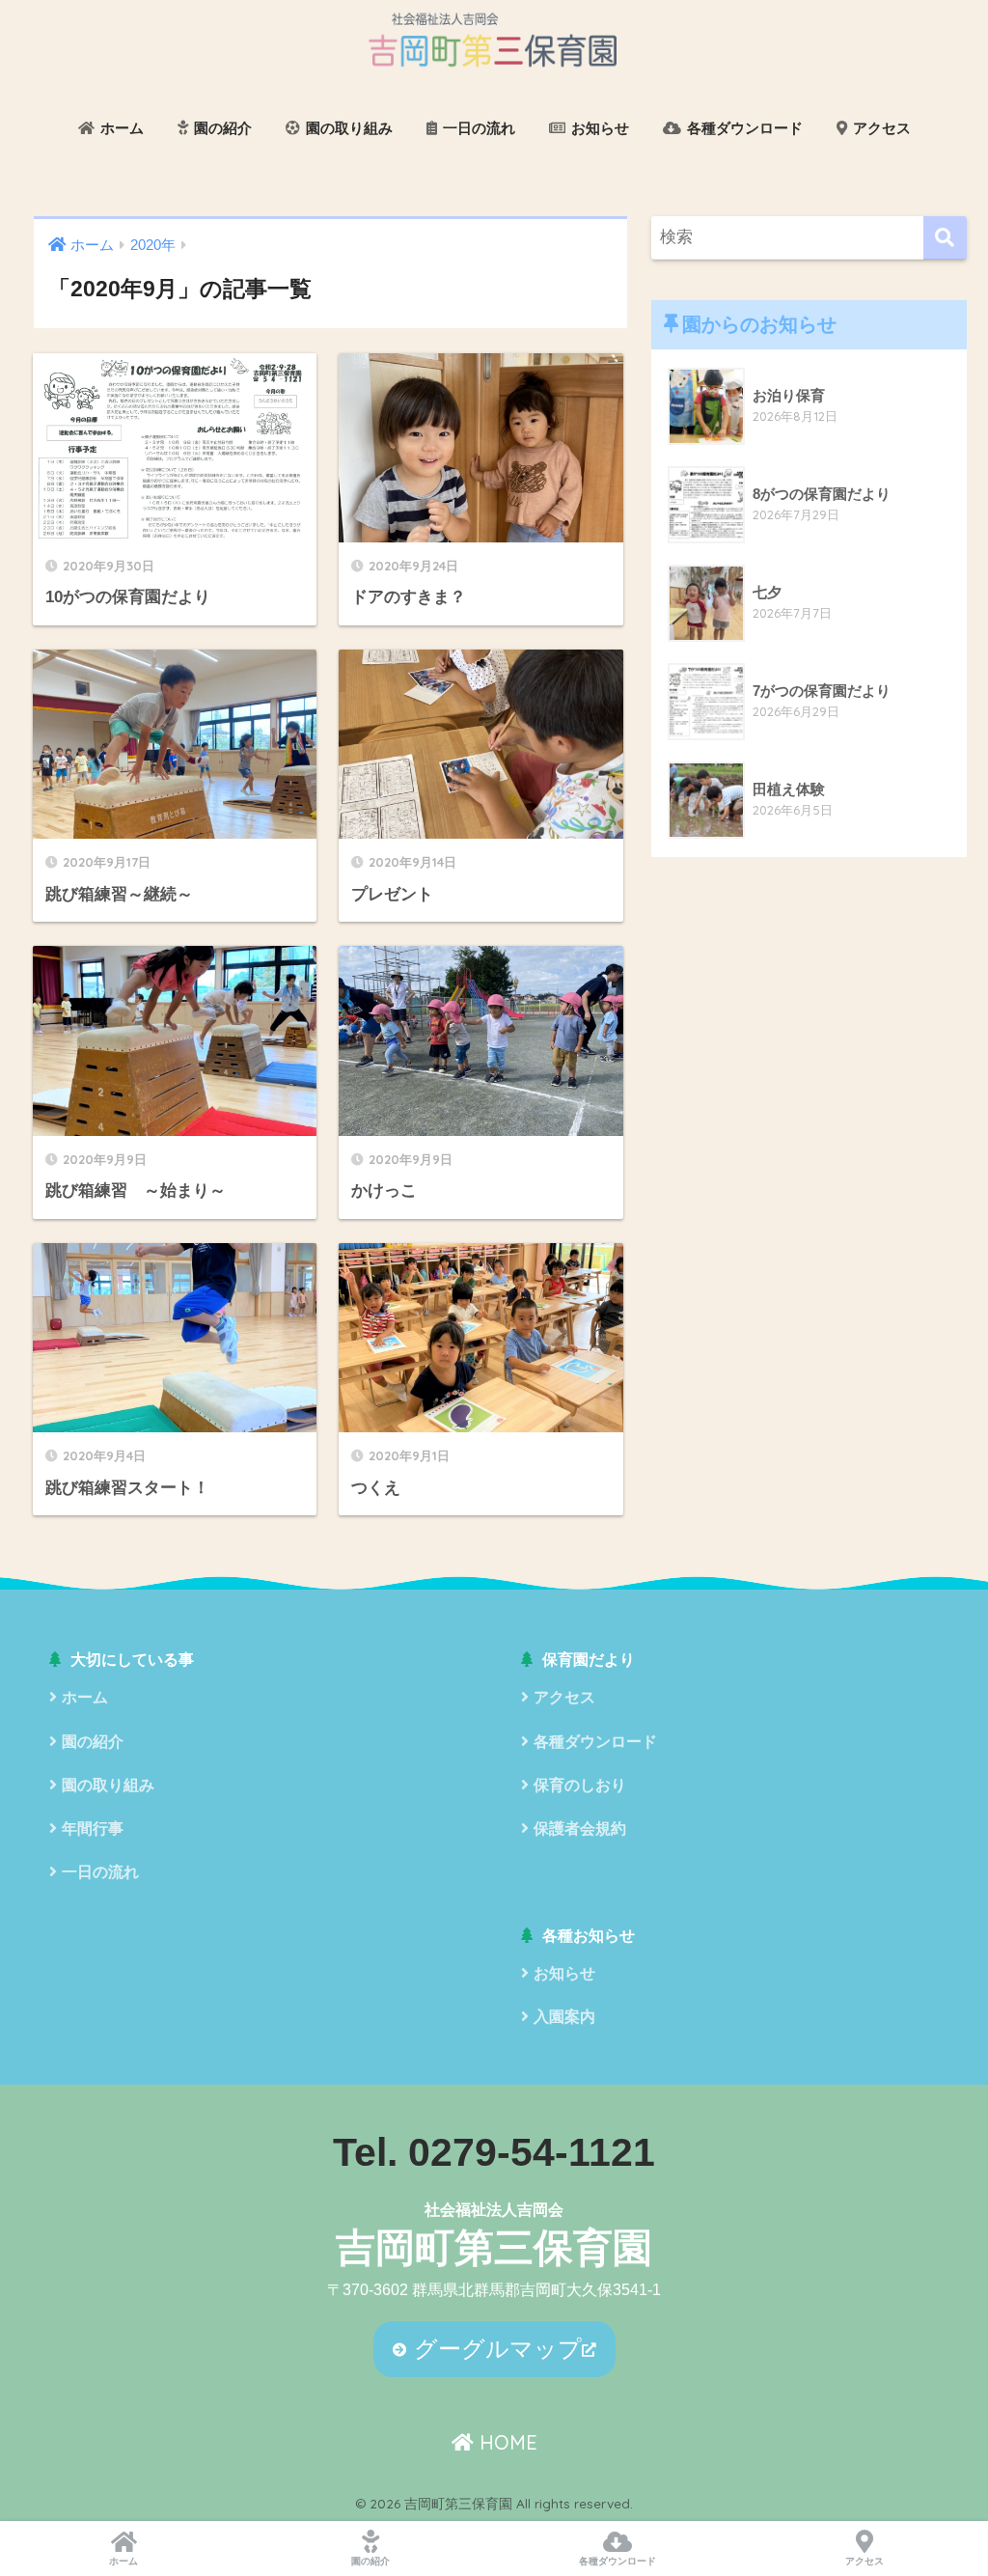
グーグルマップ (494, 2349)
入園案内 (564, 2017)
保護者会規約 (580, 1828)
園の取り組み (347, 128)
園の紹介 (221, 128)
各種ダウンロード (743, 128)
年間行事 (93, 1828)
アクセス (880, 128)
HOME (506, 2442)
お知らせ (598, 128)
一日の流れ (477, 128)
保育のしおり (580, 1785)
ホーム (120, 128)
